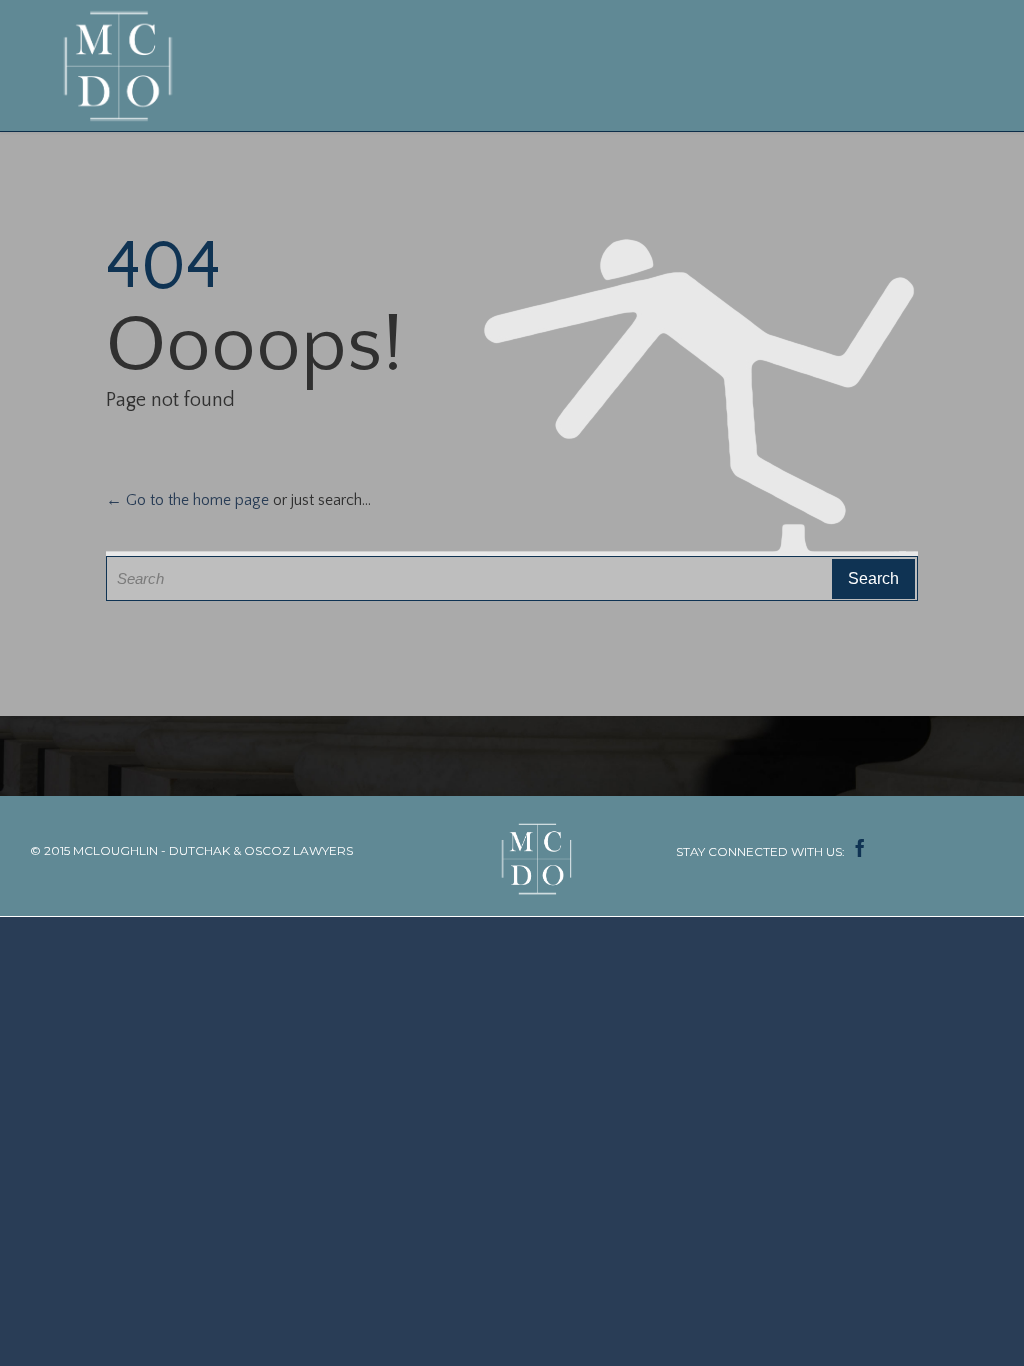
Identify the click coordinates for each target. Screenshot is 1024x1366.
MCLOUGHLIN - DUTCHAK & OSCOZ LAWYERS (213, 850)
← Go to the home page (187, 500)
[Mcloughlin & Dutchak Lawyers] (122, 65)
